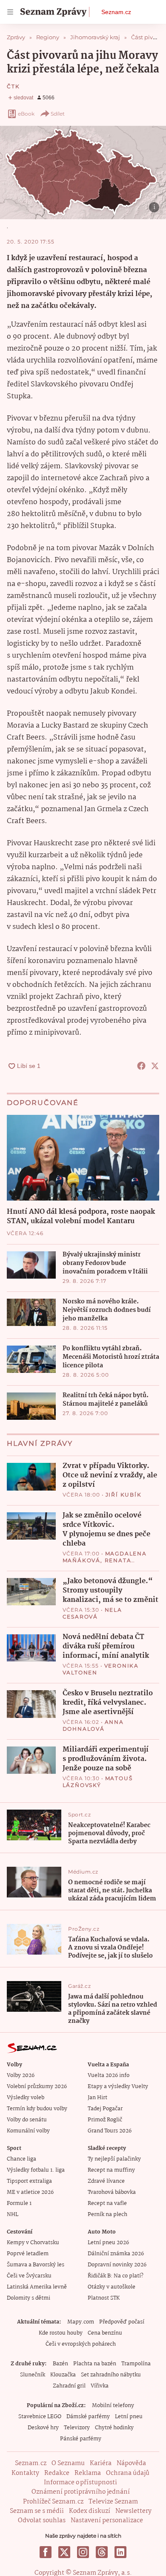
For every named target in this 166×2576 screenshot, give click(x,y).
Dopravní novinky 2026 (117, 2265)
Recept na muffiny (111, 2170)
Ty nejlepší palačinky (114, 2159)
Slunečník (33, 2375)
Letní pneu (129, 2417)
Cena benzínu (105, 2333)
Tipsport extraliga (29, 2181)
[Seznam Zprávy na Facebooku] (46, 2552)
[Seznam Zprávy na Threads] (102, 2552)
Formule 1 (19, 2203)
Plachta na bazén (95, 2364)
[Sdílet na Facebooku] (141, 1066)
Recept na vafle (107, 2203)
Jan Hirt (97, 2098)
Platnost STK (104, 2298)
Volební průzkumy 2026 (37, 2087)
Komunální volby (28, 2131)
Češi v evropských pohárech (81, 2344)
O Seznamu (68, 2463)
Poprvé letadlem (28, 2254)
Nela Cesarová (92, 1613)
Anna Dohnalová (93, 1725)
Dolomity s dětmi (29, 2298)
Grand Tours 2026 (110, 2131)
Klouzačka (63, 2375)
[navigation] (10, 12)
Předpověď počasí (122, 2322)
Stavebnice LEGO (40, 2417)
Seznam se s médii (37, 2511)
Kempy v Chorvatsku (33, 2243)
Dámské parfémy (88, 2417)
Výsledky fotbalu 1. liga (36, 2170)
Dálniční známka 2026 (116, 2254)
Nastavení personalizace (107, 2521)
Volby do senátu (27, 2120)
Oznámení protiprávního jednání (81, 2492)
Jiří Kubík (124, 1495)
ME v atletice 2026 (30, 2192)
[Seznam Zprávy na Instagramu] (83, 2552)
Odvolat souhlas (42, 2521)
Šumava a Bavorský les (36, 2265)
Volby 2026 (21, 2076)
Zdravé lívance (106, 2181)
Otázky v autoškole (112, 2287)
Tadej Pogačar (105, 2109)
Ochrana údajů (128, 2473)
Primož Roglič (105, 2120)
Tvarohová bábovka (112, 2192)
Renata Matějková (97, 1564)
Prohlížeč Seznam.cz (53, 2502)
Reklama (88, 2473)
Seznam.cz (116, 12)
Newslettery (133, 2511)
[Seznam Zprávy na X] (64, 2552)
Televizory (77, 2428)
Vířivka (100, 2386)
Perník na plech (107, 2215)
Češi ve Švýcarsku (29, 2276)
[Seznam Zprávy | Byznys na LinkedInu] (120, 2552)
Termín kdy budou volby (37, 2109)
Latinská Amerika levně (37, 2287)
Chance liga (21, 2159)
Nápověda (131, 2463)
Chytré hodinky (114, 2428)
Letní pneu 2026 (108, 2243)
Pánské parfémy (81, 2439)
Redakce (57, 2473)
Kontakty (25, 2473)
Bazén (60, 2364)
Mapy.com (81, 2322)
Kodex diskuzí (90, 2511)
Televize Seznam (113, 2502)
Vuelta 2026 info (109, 2076)
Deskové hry (43, 2428)
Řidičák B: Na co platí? (116, 2276)
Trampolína (136, 2364)
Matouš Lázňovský (98, 1782)
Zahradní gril (69, 2386)
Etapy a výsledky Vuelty (118, 2087)
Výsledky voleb (26, 2098)
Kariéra (101, 2463)
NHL (13, 2215)
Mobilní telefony (113, 2406)
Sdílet (58, 114)
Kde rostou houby (61, 2333)
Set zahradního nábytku (111, 2375)
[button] (83, 173)
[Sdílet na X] (155, 1066)
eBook (26, 114)
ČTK (13, 86)
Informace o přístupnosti (80, 2483)
